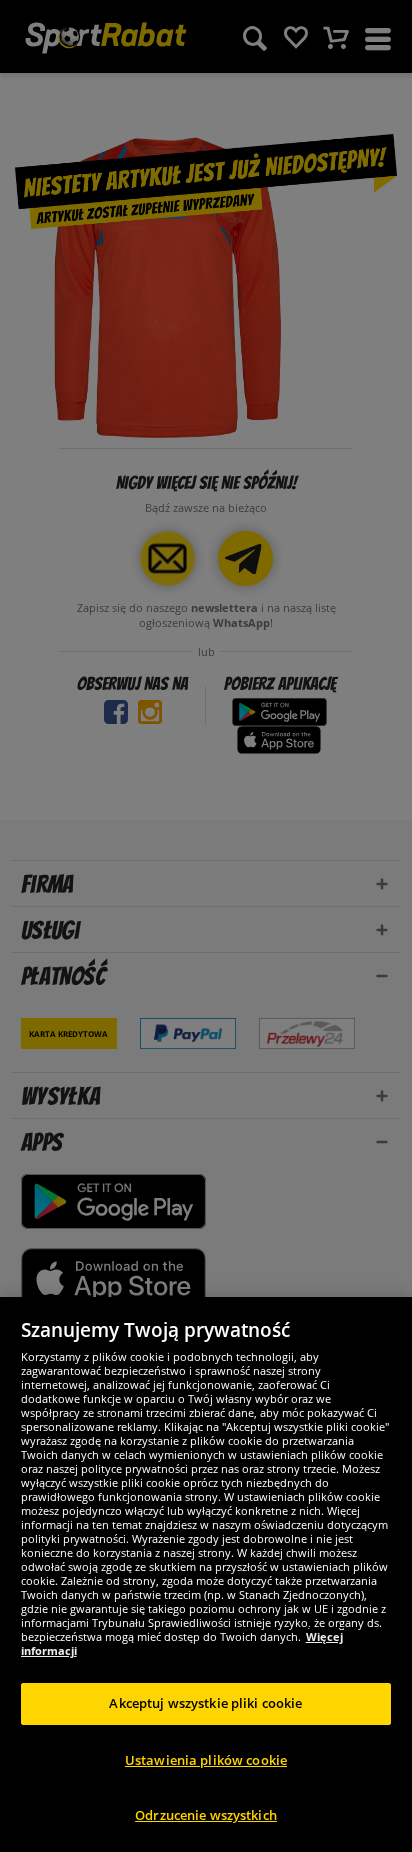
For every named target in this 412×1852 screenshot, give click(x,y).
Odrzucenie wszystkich (206, 1815)
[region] (206, 1574)
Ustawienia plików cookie (206, 1760)
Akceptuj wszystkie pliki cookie (205, 1703)
